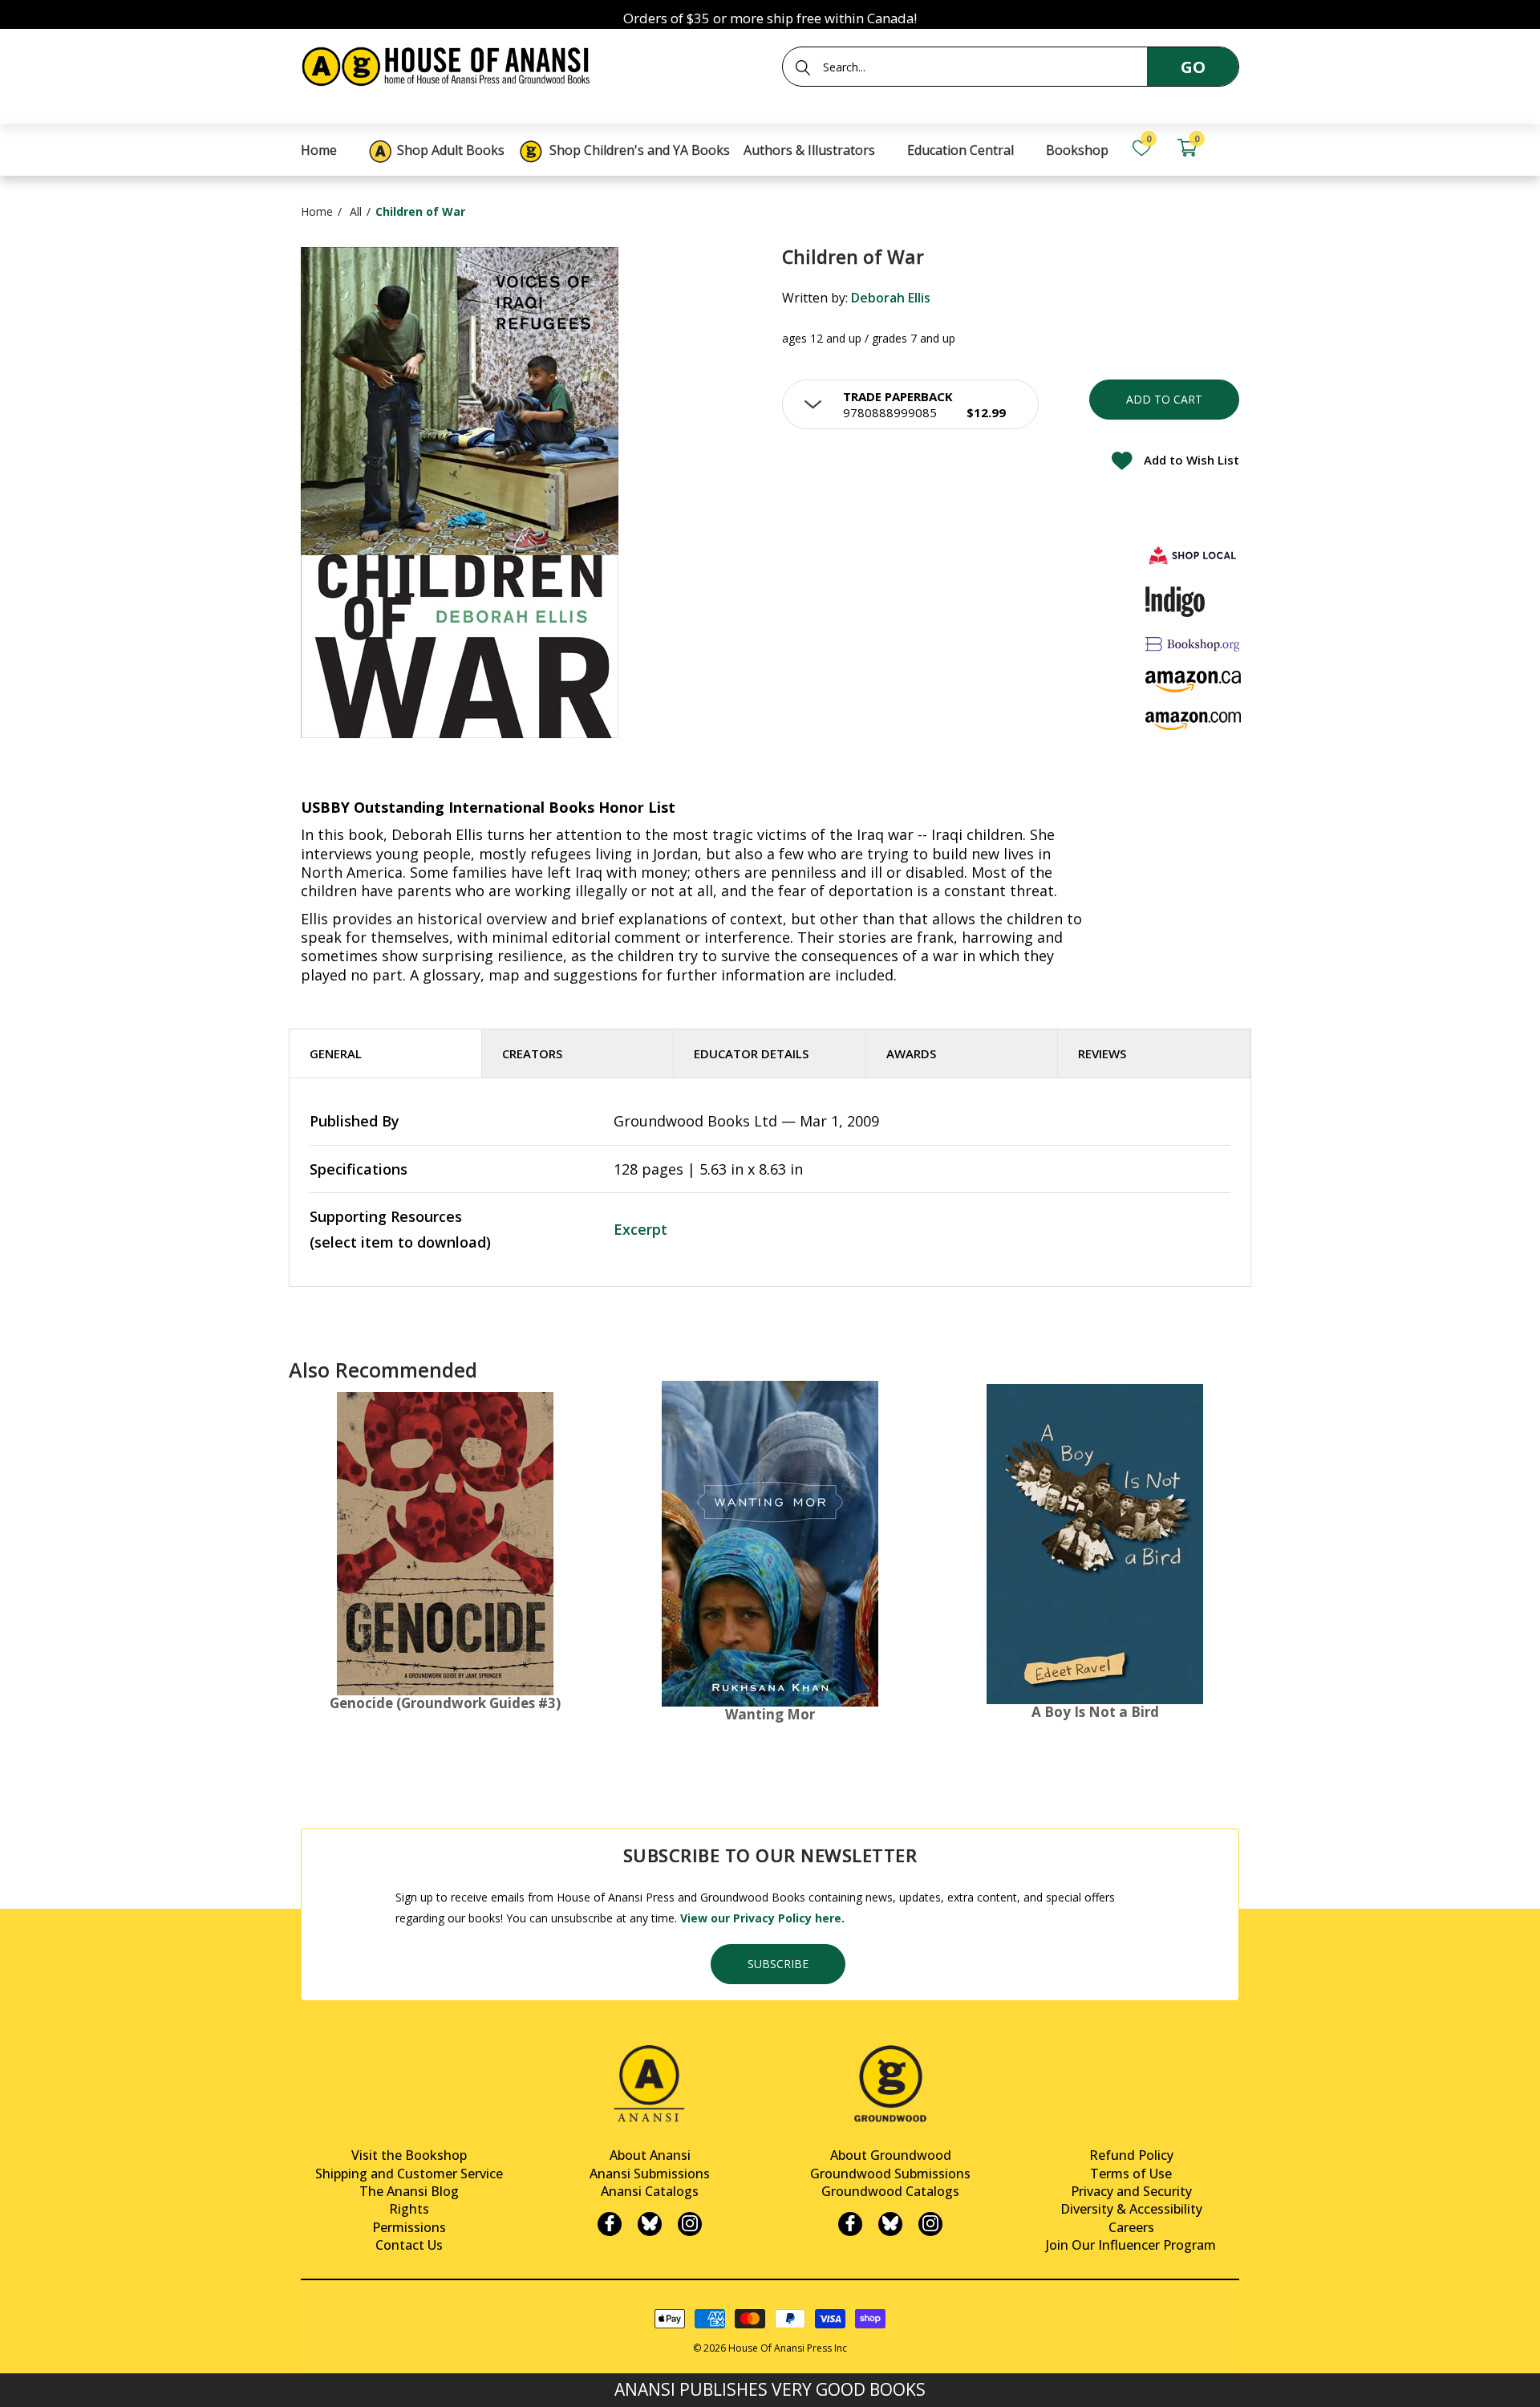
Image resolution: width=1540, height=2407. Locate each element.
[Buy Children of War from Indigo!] (1175, 602)
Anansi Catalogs (650, 2191)
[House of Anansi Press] (449, 64)
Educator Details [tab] (751, 1053)
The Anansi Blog (409, 2191)
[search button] (803, 67)
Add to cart (1164, 399)
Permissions (409, 2227)
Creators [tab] (532, 1053)
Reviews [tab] (1102, 1053)
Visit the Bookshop (409, 2155)
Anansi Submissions (650, 2174)
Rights (409, 2209)
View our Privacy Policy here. (762, 1918)
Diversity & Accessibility (1131, 2209)
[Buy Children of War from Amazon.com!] (1193, 721)
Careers (1131, 2227)
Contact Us (409, 2245)
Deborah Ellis (891, 298)
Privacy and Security (1131, 2191)
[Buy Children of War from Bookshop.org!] (1193, 644)
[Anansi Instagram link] (690, 2224)
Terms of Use (1131, 2174)
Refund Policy (1131, 2155)
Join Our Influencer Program (1131, 2245)
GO (1193, 67)
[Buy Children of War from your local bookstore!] (1193, 555)
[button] (910, 404)
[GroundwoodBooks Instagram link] (930, 2224)
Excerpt (640, 1229)
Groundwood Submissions (890, 2174)
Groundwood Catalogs (890, 2191)
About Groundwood (891, 2155)
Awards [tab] (911, 1053)
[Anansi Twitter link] (650, 2224)
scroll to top (18, 2381)
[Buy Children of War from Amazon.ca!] (1193, 682)
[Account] (1232, 148)
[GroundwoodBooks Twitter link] (890, 2224)
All (356, 211)
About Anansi (650, 2155)
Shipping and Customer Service (409, 2174)
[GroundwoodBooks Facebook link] (850, 2224)
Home (317, 211)
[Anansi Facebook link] (610, 2224)
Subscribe (778, 1964)
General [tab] (336, 1053)
